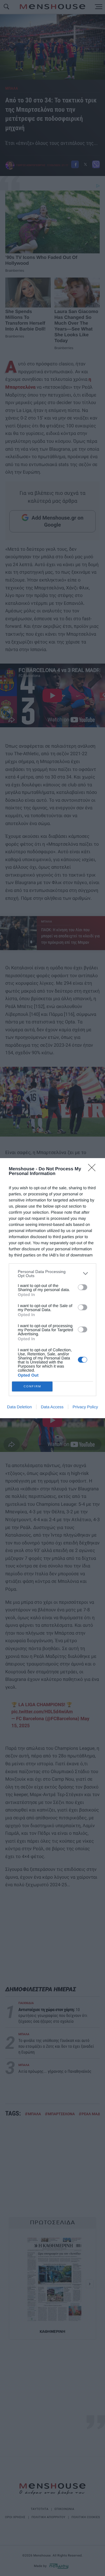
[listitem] (52, 1274)
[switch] (83, 1287)
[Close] (94, 1169)
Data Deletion (19, 1407)
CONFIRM (32, 1386)
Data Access (52, 1407)
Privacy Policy (85, 1407)
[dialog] (52, 1288)
